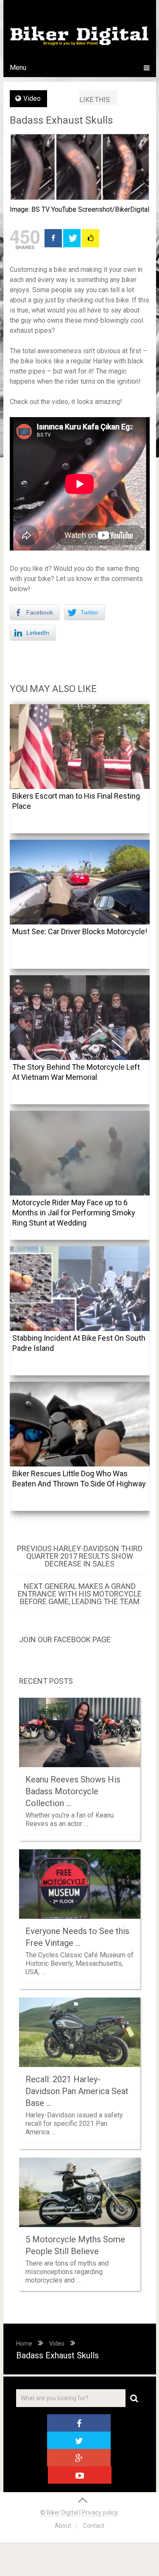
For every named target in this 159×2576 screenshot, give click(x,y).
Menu (18, 68)
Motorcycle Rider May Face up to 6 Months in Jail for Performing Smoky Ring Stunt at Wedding (74, 1213)
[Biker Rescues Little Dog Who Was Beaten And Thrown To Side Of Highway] (80, 1424)
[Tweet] (72, 238)
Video (32, 98)
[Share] (53, 238)
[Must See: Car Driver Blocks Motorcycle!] (80, 882)
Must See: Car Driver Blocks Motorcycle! (80, 931)
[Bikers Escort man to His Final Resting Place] (80, 747)
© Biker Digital (60, 2512)
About (63, 2526)
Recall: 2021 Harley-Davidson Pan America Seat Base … (77, 2091)
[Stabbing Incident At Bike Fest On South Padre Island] (80, 1289)
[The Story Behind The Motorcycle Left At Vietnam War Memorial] (80, 1018)
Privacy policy (100, 2512)
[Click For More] (91, 238)
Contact (94, 2526)
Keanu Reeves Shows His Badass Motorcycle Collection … (73, 1791)
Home (24, 2344)
